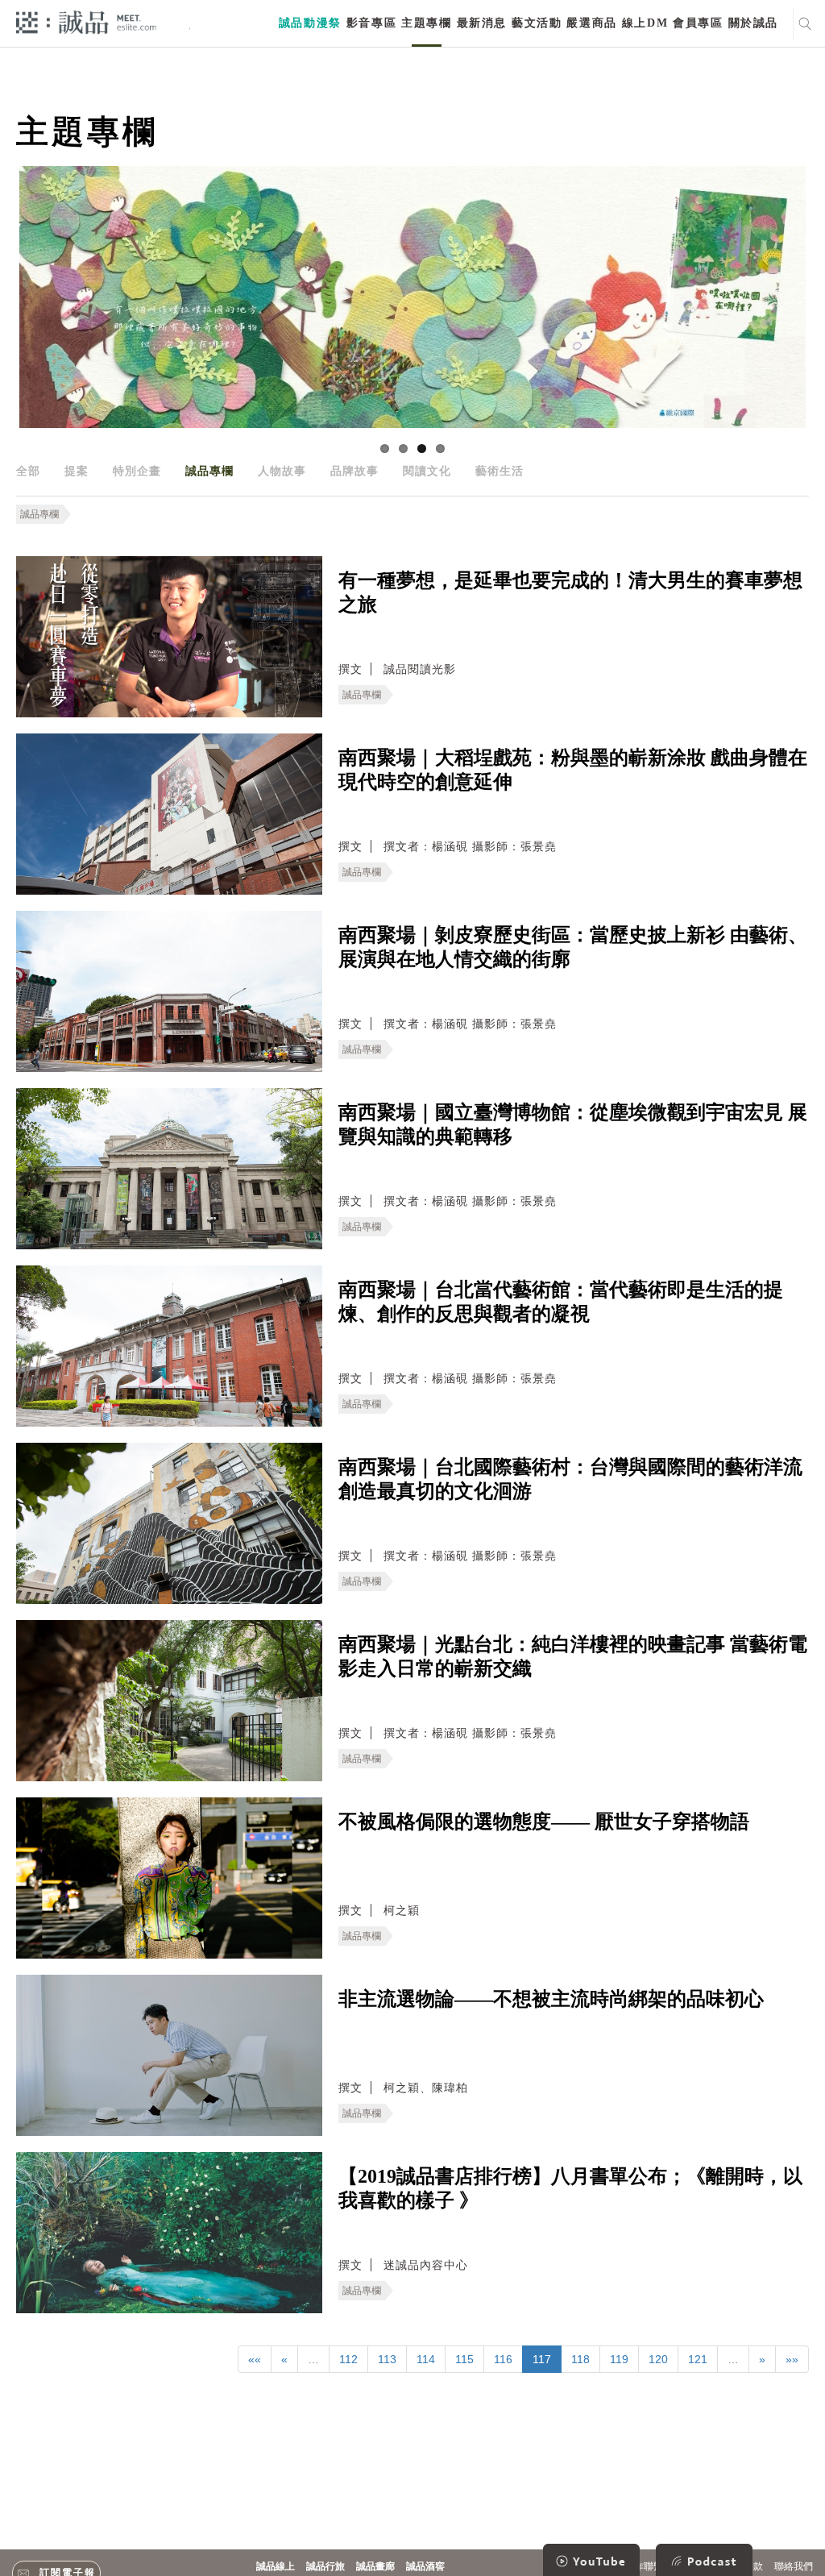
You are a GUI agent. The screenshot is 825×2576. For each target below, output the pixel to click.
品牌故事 (354, 471)
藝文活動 (537, 23)
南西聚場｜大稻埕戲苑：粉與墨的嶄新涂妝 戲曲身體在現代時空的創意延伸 (573, 770)
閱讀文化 (427, 471)
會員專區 (698, 23)
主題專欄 (426, 23)
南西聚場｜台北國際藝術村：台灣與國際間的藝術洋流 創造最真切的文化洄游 (570, 1479)
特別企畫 (137, 471)
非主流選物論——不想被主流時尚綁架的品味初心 (551, 1999)
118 (580, 2359)
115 (464, 2359)
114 (426, 2359)
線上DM (645, 23)
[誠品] (86, 21)
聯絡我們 (794, 2566)
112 (348, 2359)
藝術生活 (500, 471)
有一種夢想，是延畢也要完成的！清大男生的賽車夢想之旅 (570, 592)
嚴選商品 (591, 23)
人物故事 (282, 471)
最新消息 (482, 23)
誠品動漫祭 (310, 23)
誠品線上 (276, 2566)
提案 (77, 471)
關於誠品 (753, 23)
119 (619, 2359)
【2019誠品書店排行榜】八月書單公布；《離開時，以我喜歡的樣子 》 (570, 2188)
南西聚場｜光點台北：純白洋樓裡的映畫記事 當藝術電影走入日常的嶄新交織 (573, 1656)
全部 (28, 471)
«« (255, 2359)
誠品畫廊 (375, 2566)
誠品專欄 (209, 471)
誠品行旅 (325, 2566)
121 (698, 2359)
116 (503, 2359)
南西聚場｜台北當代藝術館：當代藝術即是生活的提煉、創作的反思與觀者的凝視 (561, 1302)
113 (387, 2359)
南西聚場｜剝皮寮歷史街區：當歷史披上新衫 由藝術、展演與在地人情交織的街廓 (573, 947)
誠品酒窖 (425, 2566)
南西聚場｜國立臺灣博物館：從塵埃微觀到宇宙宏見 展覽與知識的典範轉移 (573, 1124)
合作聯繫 (644, 2566)
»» (792, 2359)
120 (658, 2359)
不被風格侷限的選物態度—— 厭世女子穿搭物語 (544, 1822)
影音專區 (371, 23)
